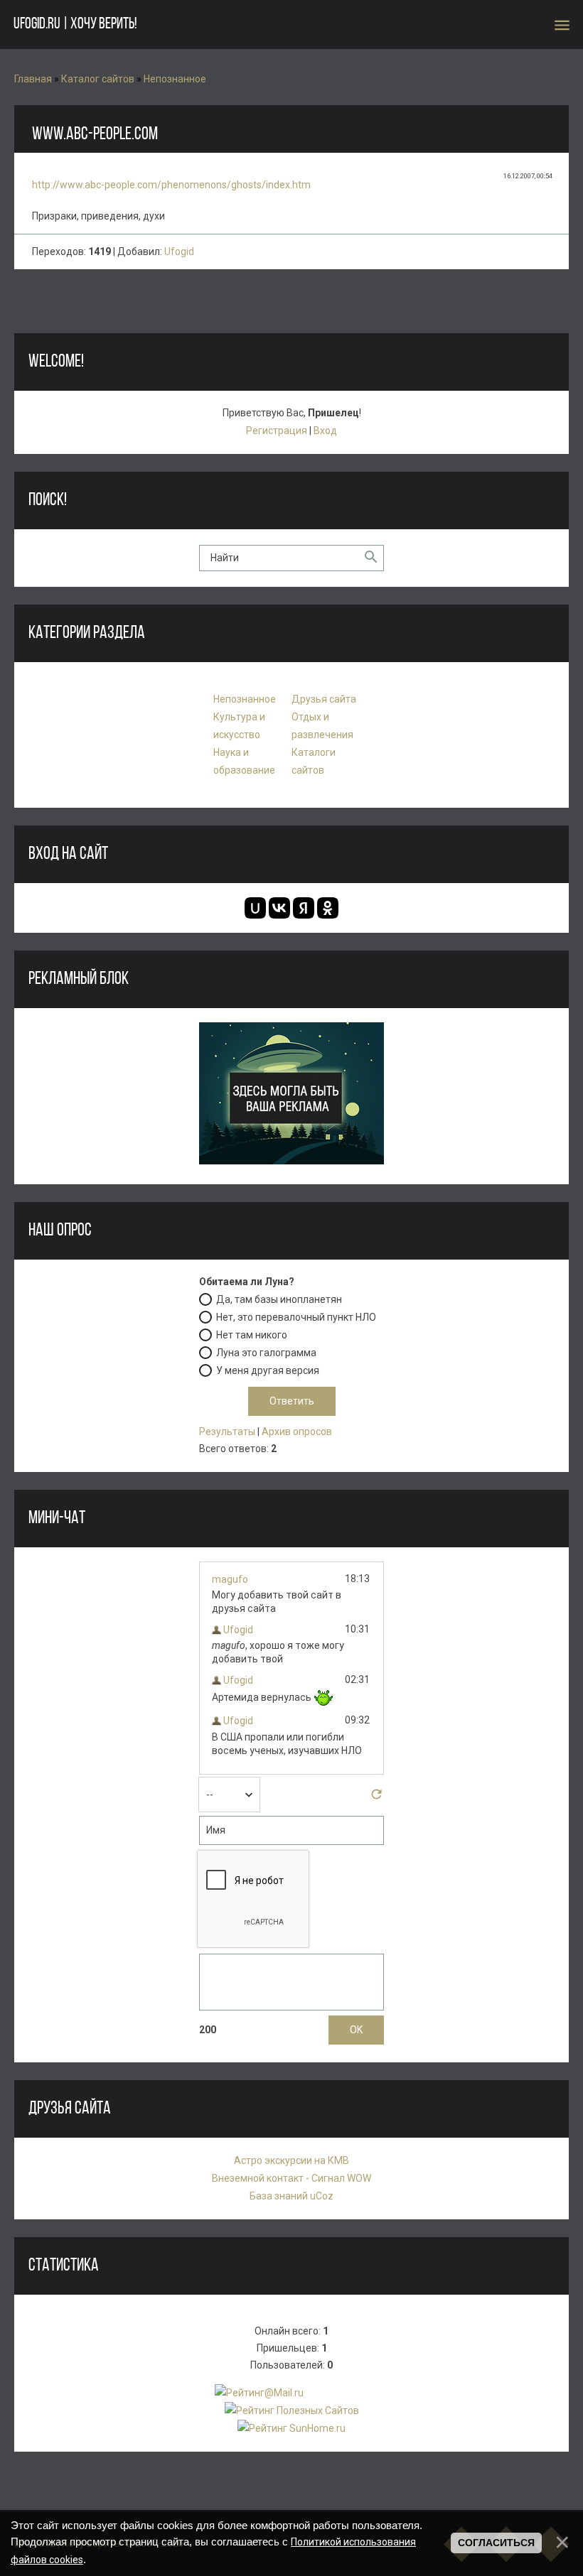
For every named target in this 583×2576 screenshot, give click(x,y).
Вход (325, 431)
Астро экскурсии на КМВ (291, 2160)
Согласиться (496, 2543)
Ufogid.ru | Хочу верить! (75, 25)
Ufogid (179, 251)
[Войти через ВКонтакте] (279, 908)
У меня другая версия (268, 1370)
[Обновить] (376, 1798)
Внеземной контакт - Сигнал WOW (291, 2178)
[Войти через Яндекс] (304, 908)
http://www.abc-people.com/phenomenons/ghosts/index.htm (171, 185)
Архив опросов (297, 1432)
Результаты (227, 1432)
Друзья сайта (324, 699)
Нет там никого (252, 1335)
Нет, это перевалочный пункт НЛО (296, 1317)
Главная (33, 79)
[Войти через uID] (255, 908)
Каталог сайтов (98, 79)
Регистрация (277, 431)
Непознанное (175, 79)
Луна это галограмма (266, 1353)
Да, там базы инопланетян (279, 1299)
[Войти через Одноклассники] (328, 908)
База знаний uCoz (291, 2196)
